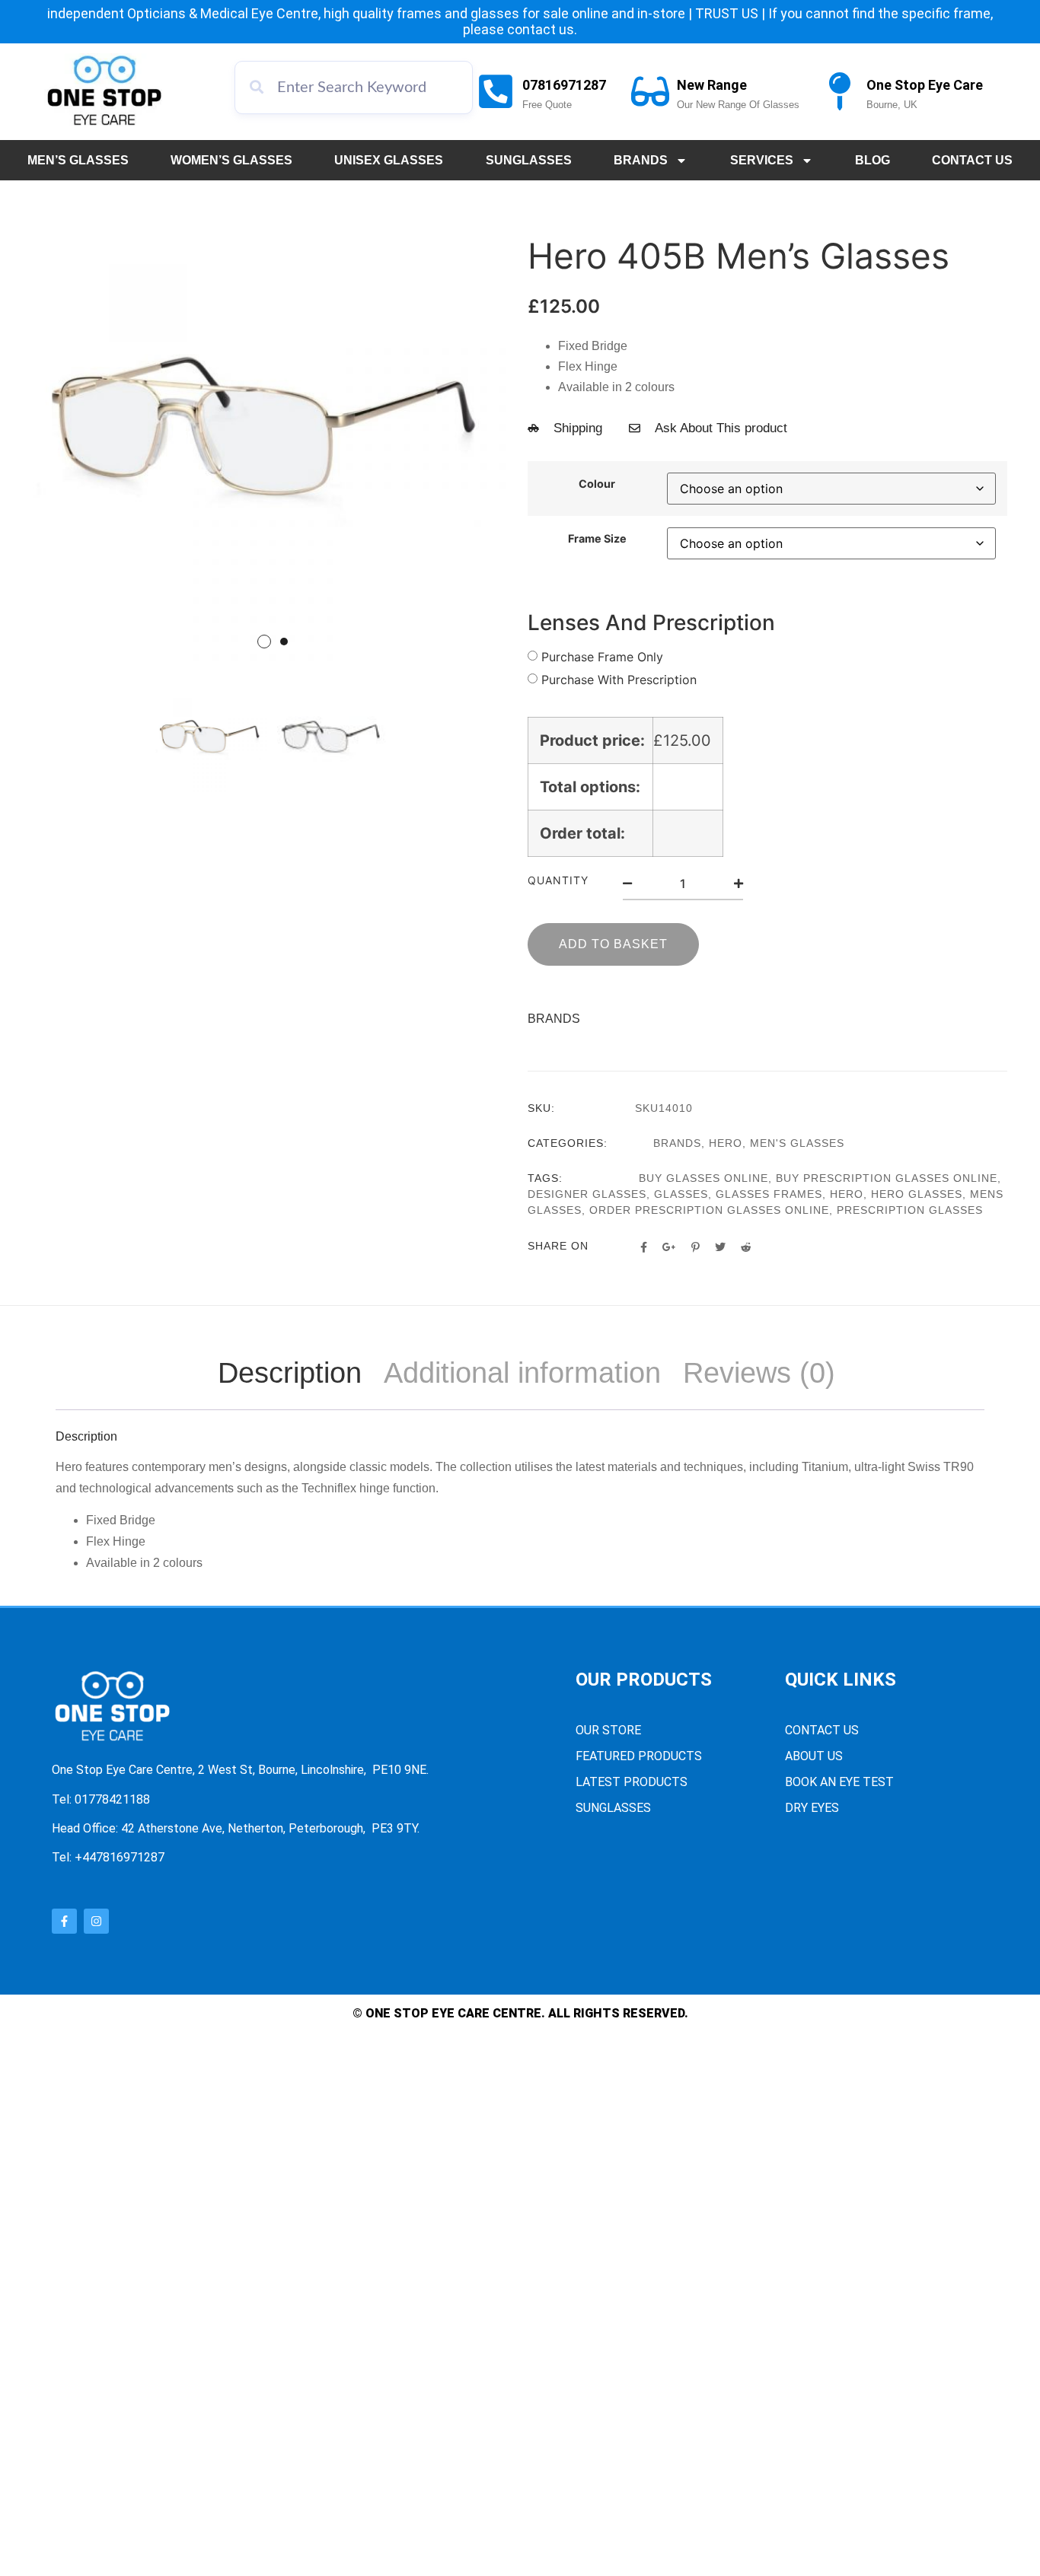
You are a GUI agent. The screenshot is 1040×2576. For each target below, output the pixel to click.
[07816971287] (496, 91)
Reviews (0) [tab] (759, 1373)
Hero (726, 1143)
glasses (681, 1194)
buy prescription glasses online (887, 1178)
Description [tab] (290, 1373)
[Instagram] (96, 1921)
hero (847, 1194)
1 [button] (264, 642)
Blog (873, 160)
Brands (641, 160)
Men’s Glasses (78, 160)
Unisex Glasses (389, 160)
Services (762, 160)
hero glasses (917, 1194)
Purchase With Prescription (619, 680)
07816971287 (564, 85)
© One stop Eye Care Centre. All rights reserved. (520, 2013)
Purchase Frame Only (602, 657)
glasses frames (769, 1194)
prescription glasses (910, 1210)
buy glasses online (703, 1178)
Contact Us (972, 160)
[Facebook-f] (64, 1921)
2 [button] (284, 642)
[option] (273, 428)
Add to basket (613, 944)
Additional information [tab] (522, 1373)
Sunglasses (529, 160)
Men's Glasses (797, 1143)
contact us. (542, 29)
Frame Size (597, 539)
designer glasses (587, 1194)
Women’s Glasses (231, 160)
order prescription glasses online (709, 1210)
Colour (597, 484)
